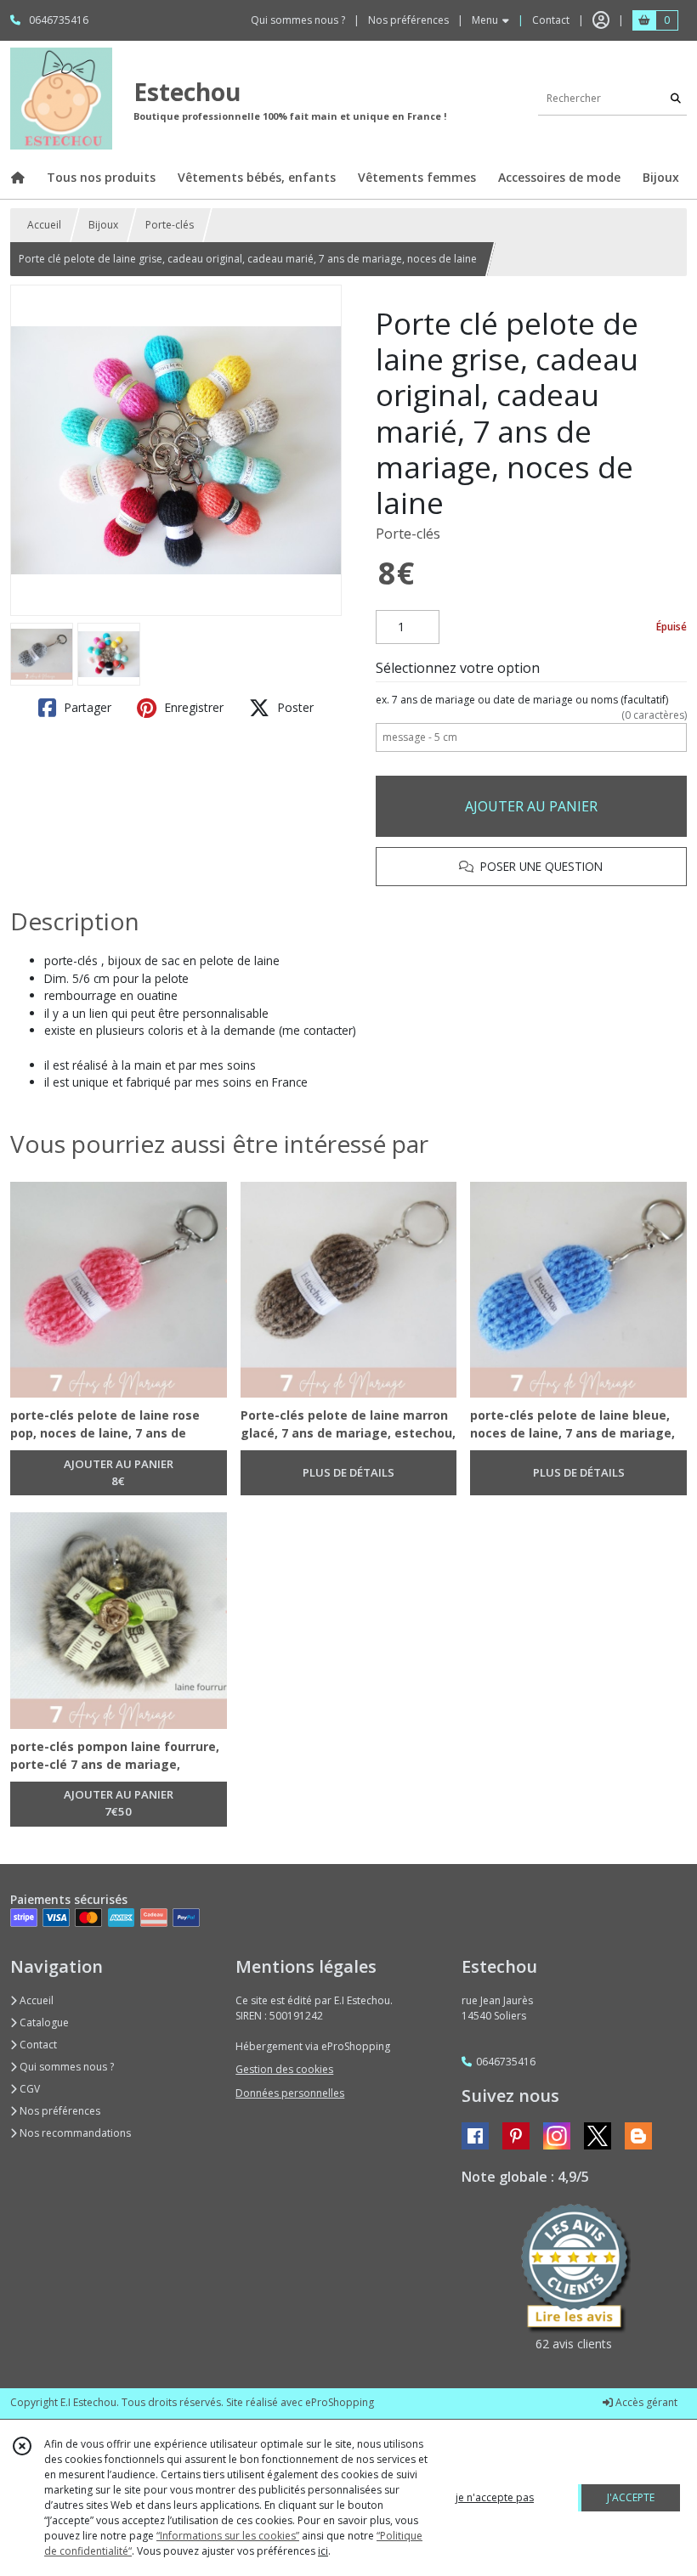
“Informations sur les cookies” (228, 2536)
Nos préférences (59, 2111)
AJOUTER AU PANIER (531, 806)
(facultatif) (531, 700)
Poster (294, 707)
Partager (86, 707)
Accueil (44, 225)
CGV (28, 2089)
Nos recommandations (74, 2133)
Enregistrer (192, 707)
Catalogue (43, 2022)
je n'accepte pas (495, 2497)
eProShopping (340, 2402)
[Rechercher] (676, 98)
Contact (551, 20)
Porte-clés (170, 225)
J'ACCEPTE (631, 2497)
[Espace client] (601, 20)
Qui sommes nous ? (65, 2067)
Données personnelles (290, 2093)
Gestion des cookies (284, 2069)
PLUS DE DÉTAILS (348, 1472)
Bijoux (103, 225)
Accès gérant (645, 2402)
